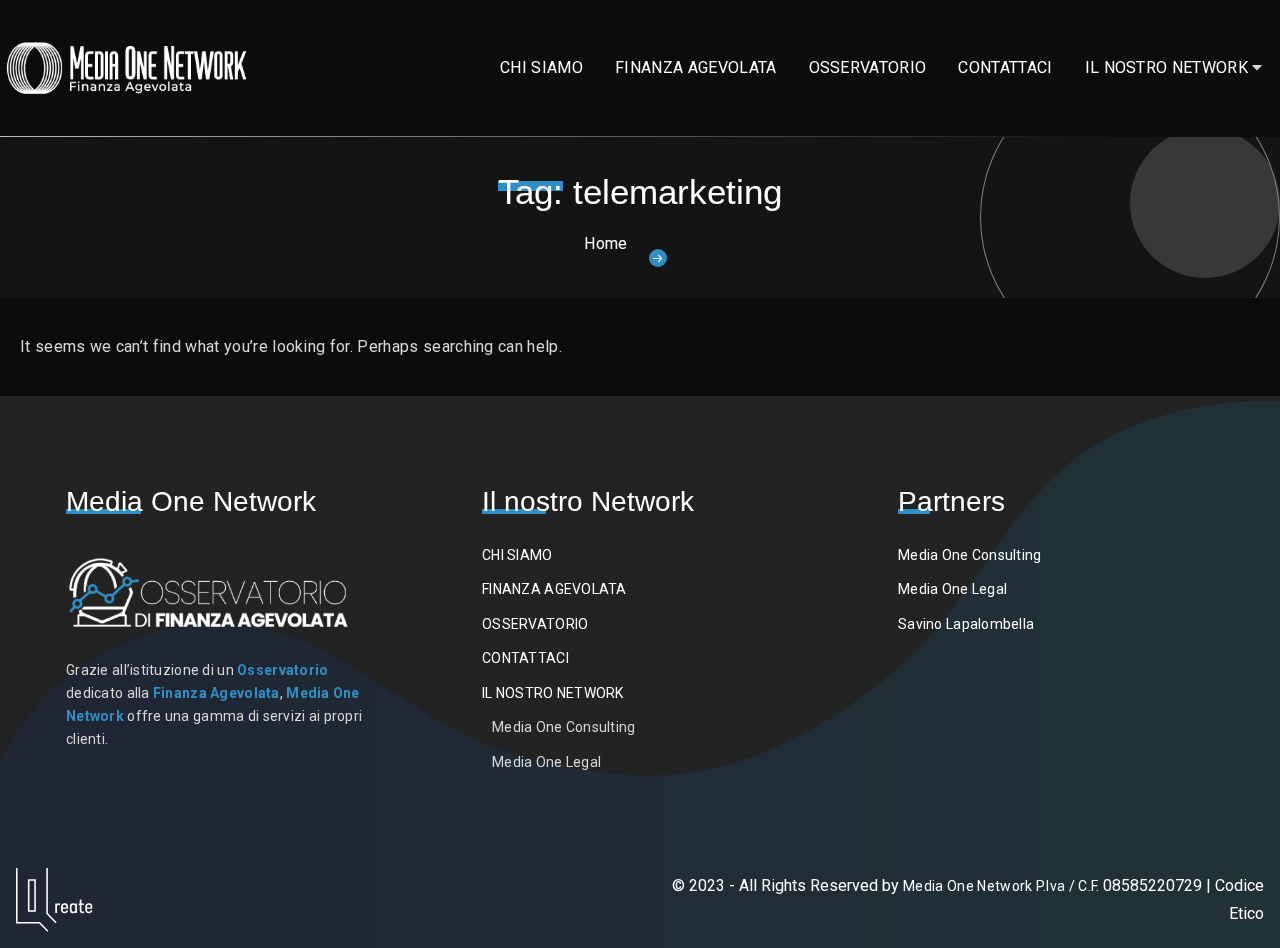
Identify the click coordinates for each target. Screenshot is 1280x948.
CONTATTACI (1005, 67)
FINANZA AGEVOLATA (695, 67)
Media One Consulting (564, 727)
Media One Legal (546, 762)
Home (605, 243)
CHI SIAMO (541, 67)
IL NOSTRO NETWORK (1166, 67)
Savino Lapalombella (966, 624)
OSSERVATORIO (868, 67)
